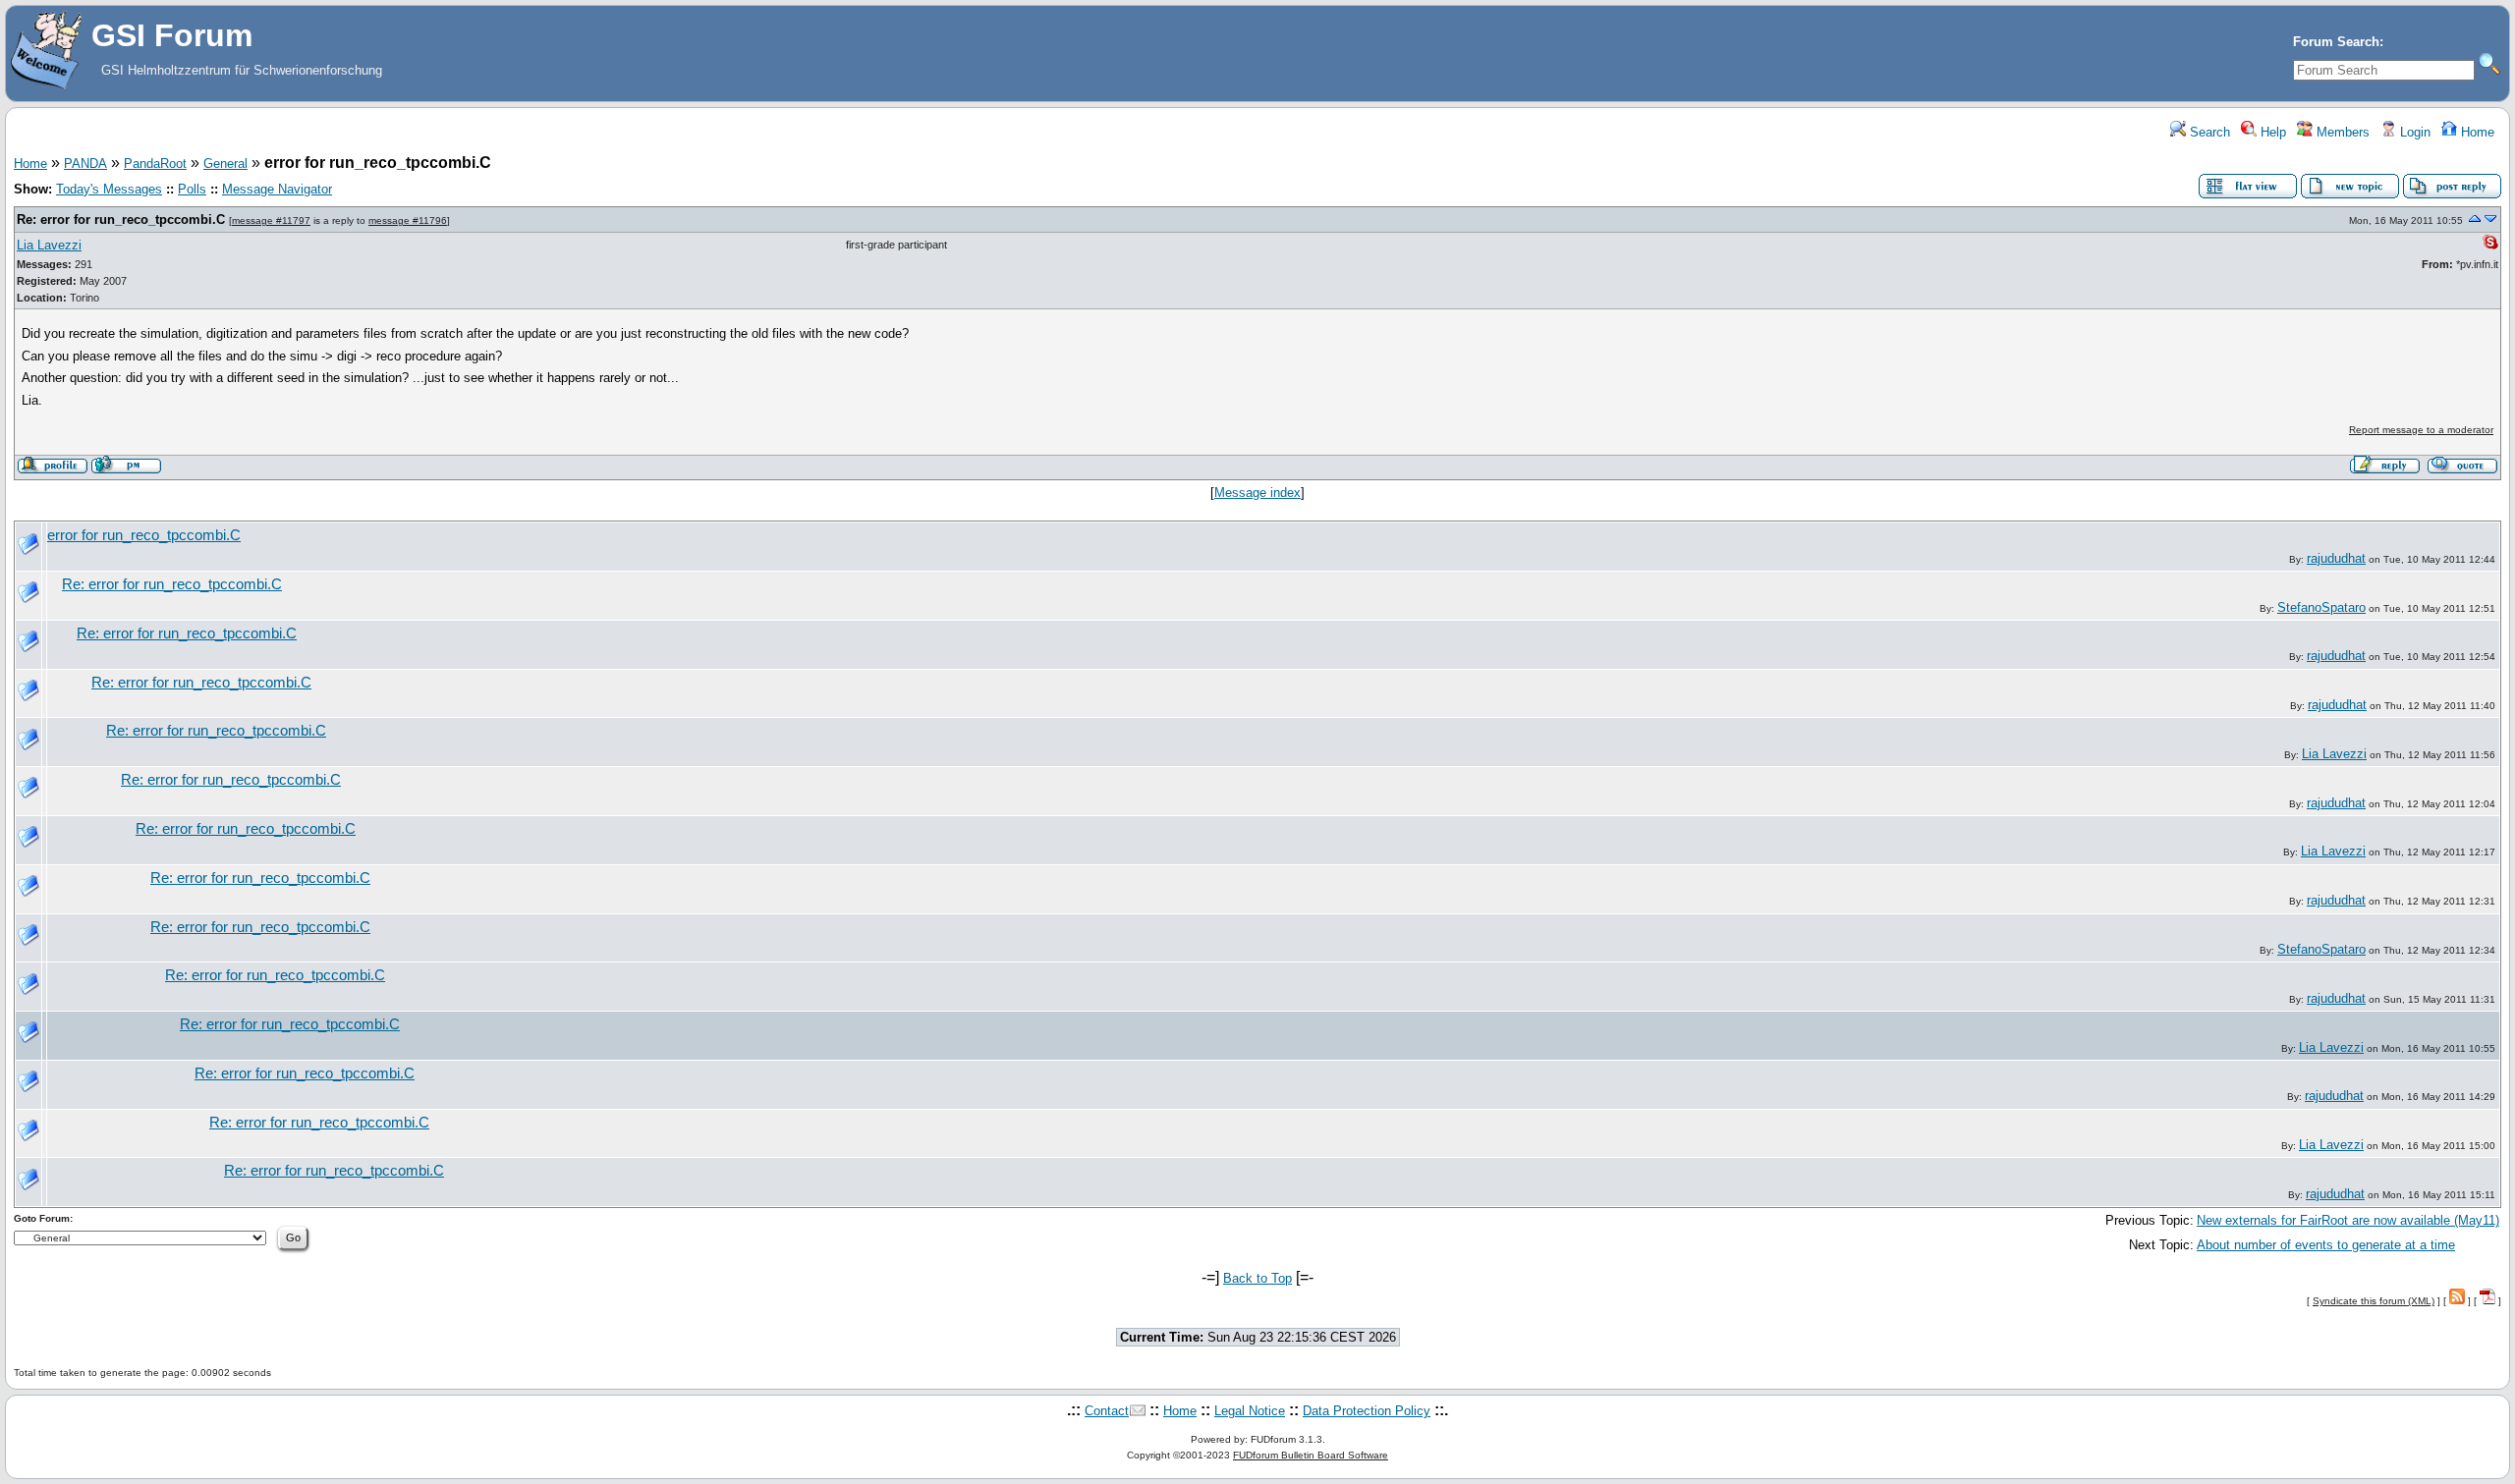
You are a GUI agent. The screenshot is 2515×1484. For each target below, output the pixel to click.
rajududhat (2336, 558)
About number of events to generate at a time (2326, 1245)
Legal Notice (1250, 1411)
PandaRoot (155, 164)
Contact (1107, 1411)
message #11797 (271, 220)
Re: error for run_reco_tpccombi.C (121, 220)
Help (2271, 132)
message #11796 (408, 220)
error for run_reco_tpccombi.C (144, 535)
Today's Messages (109, 189)
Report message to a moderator (2421, 430)
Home (2476, 132)
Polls (192, 189)
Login (2413, 132)
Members (2341, 132)
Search (2208, 132)
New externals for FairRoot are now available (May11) (2348, 1220)
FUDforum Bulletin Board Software (1311, 1455)
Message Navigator (277, 189)
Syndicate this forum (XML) (2374, 1301)
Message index (1257, 493)
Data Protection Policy (1367, 1411)
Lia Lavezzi (49, 245)
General (225, 164)
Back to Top (1257, 1278)
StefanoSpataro (2321, 607)
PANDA (85, 164)
